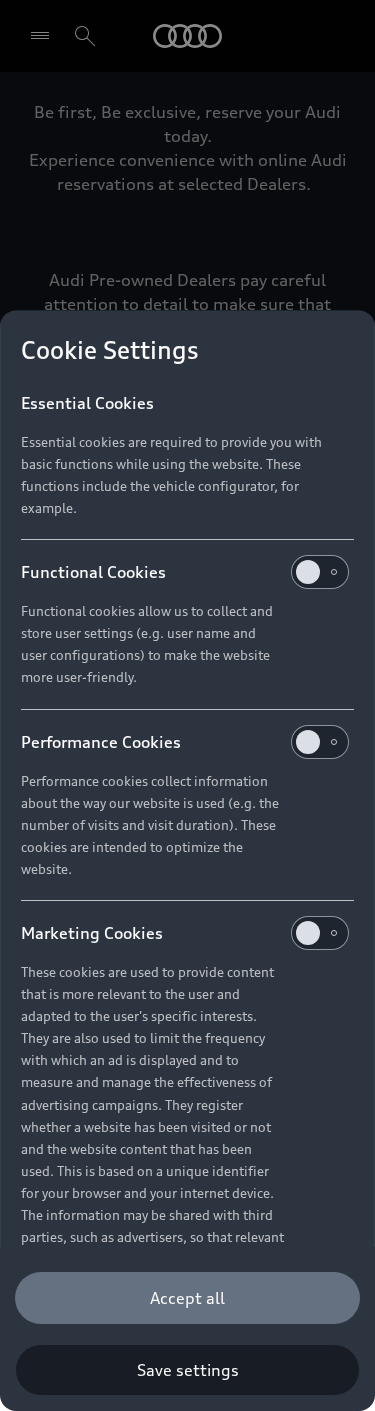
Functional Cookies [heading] (93, 572)
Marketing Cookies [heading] (92, 933)
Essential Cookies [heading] (87, 403)
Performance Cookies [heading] (101, 742)
